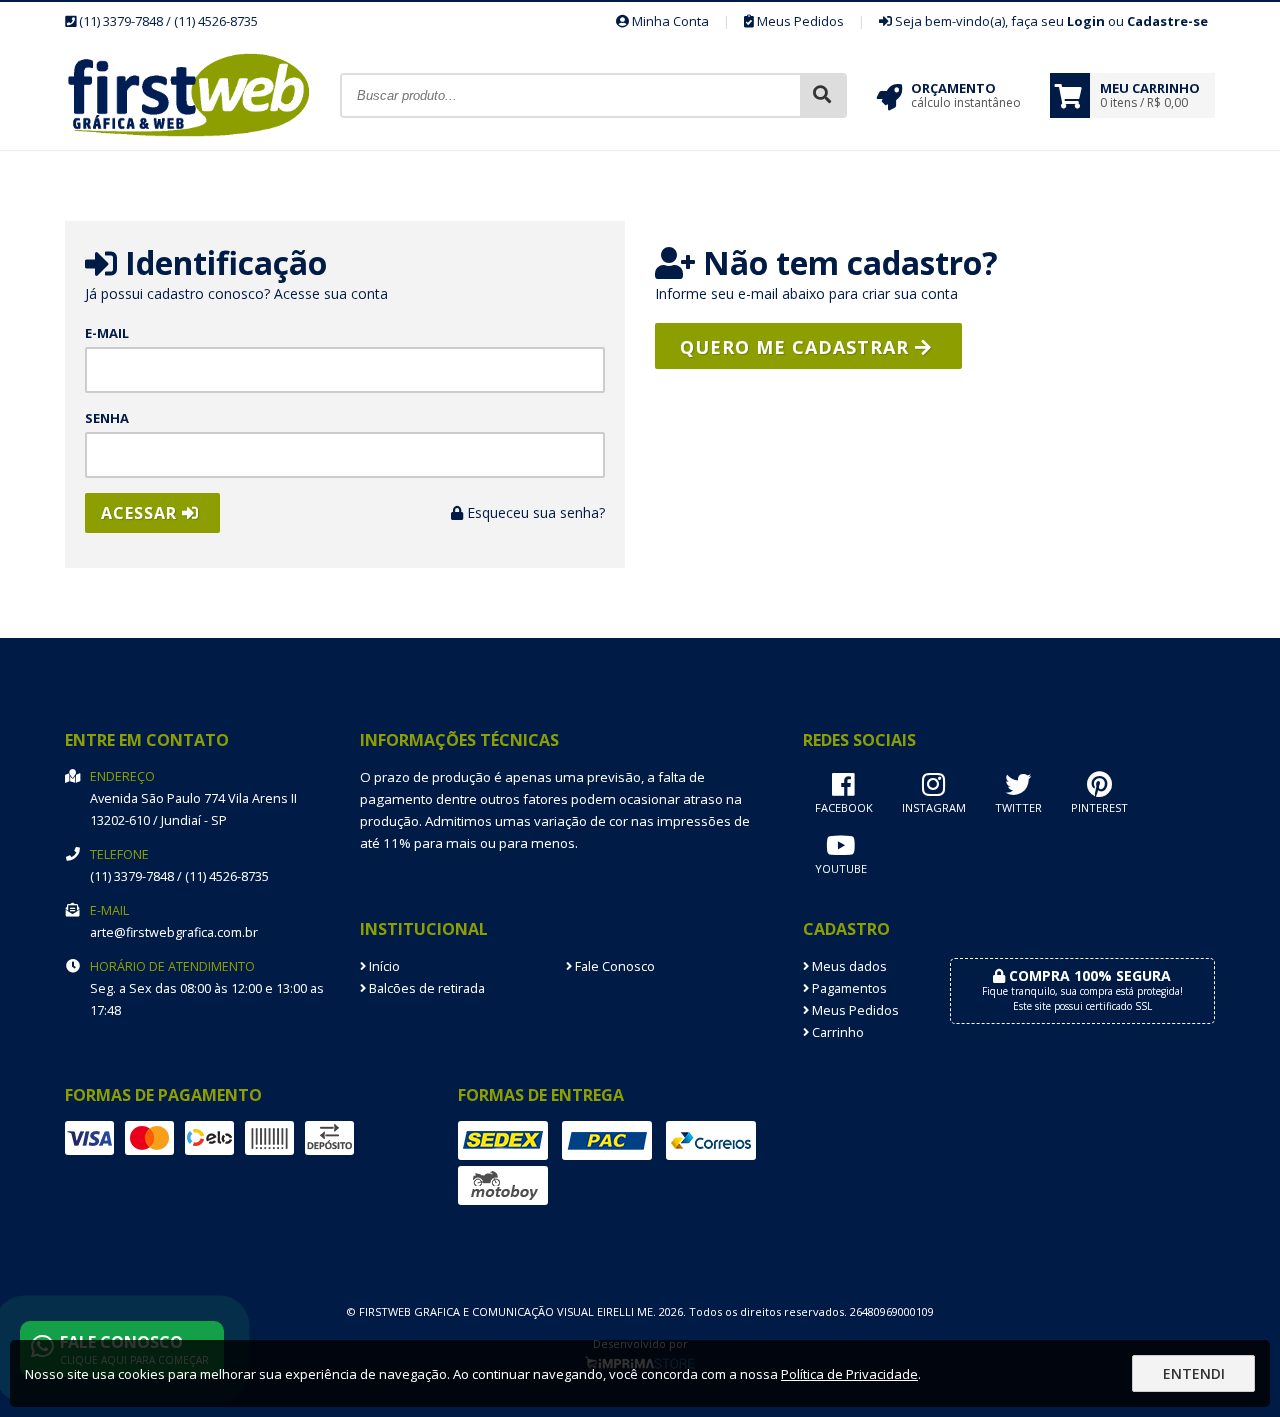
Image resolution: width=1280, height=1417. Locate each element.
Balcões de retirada (425, 988)
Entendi (1194, 1373)
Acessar (141, 513)
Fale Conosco (613, 966)
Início (383, 966)
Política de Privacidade (849, 1374)
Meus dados (848, 966)
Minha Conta (669, 21)
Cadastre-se (1167, 21)
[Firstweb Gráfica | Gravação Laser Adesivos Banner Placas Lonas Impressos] (202, 144)
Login (1086, 21)
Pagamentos (848, 988)
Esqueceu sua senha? (534, 512)
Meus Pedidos (799, 21)
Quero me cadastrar (797, 347)
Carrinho (836, 1032)
